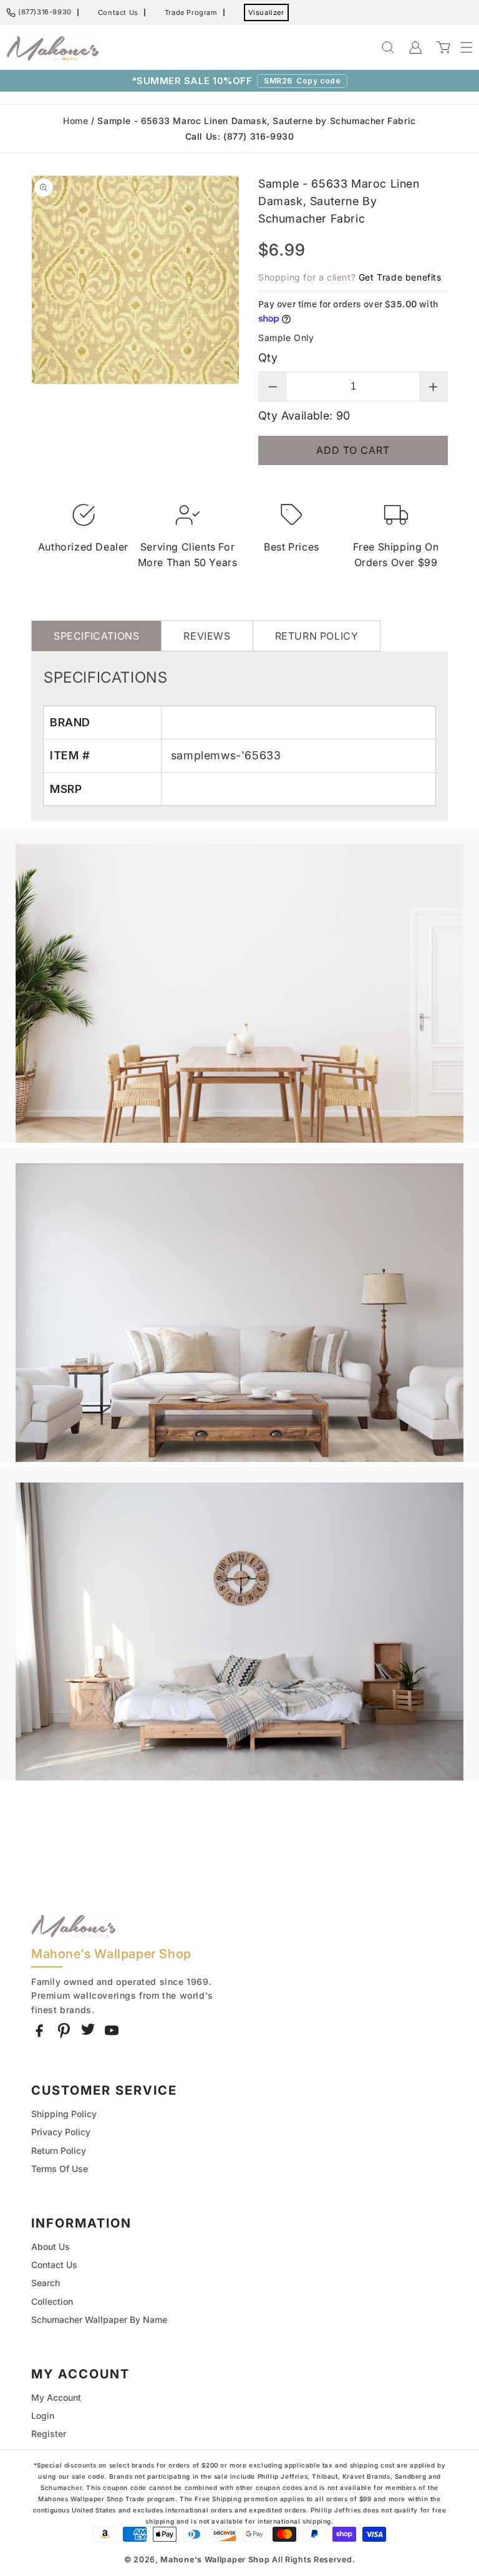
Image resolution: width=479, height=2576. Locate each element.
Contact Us (118, 12)
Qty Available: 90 (304, 416)
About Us (51, 2247)
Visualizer (266, 12)
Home (75, 121)
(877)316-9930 (45, 12)
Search (46, 2283)
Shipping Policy (64, 2114)
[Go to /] (53, 47)
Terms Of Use (60, 2169)
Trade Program (191, 12)
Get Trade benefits (400, 277)
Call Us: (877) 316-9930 (240, 136)
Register (49, 2434)
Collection (52, 2301)
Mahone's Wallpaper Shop (215, 2559)
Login (43, 2415)
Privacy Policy (61, 2132)
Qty (268, 358)
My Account (56, 2397)
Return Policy (59, 2151)
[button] (460, 47)
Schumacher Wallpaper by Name (99, 2319)
